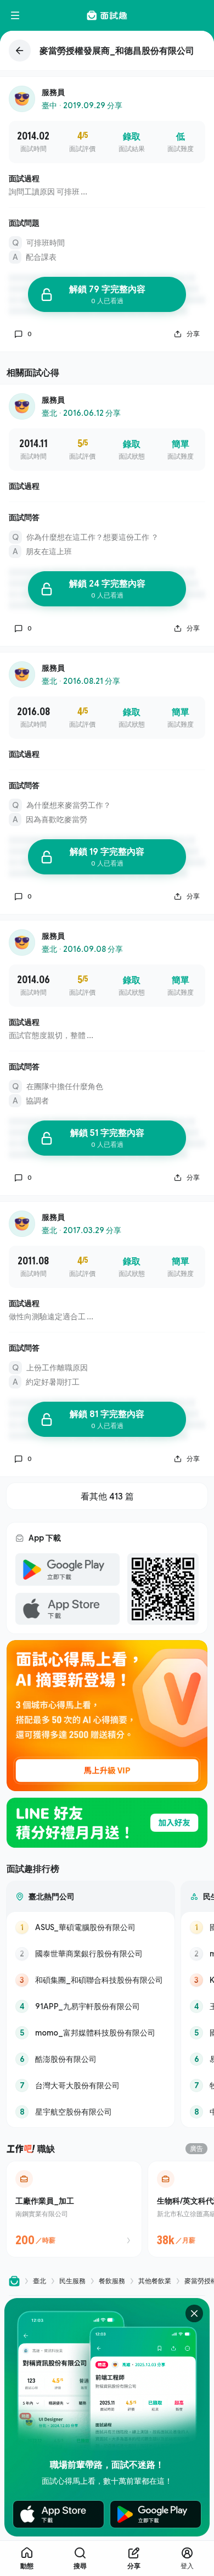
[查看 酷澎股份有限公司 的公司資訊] (91, 2059)
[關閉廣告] (194, 2313)
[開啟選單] (15, 15)
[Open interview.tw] (14, 2281)
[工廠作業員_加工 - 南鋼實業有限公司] (74, 2209)
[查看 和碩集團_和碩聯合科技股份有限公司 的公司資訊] (91, 1980)
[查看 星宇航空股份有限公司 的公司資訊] (91, 2112)
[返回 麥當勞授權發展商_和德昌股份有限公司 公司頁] (107, 51)
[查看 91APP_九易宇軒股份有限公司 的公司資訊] (91, 2006)
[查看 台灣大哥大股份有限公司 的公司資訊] (91, 2086)
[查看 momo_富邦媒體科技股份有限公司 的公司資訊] (91, 2033)
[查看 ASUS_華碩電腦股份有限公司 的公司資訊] (91, 1927)
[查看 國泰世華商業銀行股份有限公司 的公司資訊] (91, 1954)
